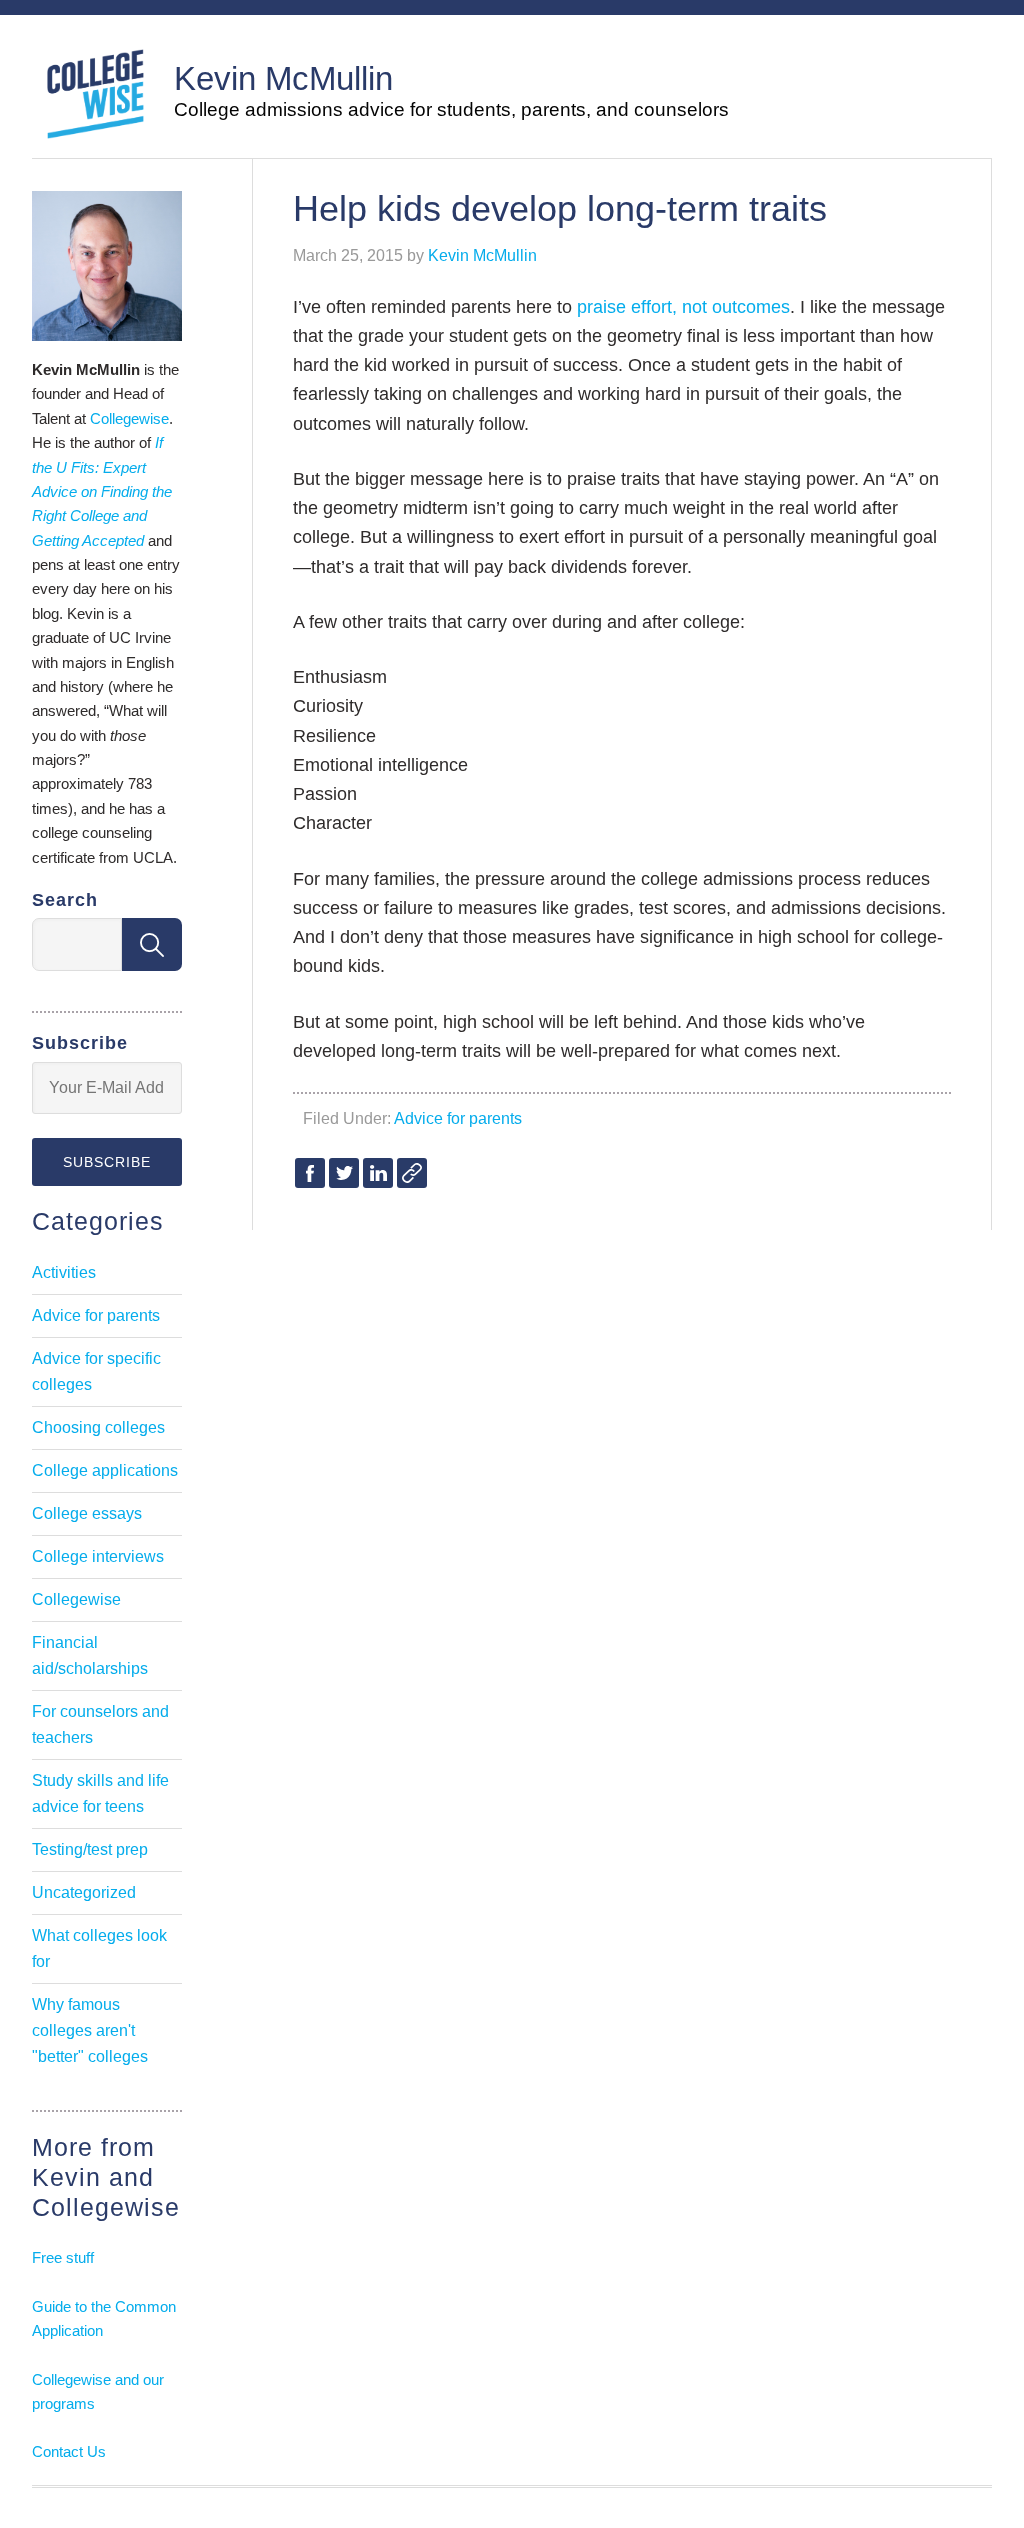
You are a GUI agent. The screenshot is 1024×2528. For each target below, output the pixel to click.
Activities (64, 1272)
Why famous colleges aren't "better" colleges (90, 2030)
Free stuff (63, 2257)
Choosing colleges (98, 1427)
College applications (105, 1470)
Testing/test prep (90, 1849)
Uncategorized (84, 1892)
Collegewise (129, 418)
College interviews (98, 1556)
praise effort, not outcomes (683, 307)
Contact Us (69, 2451)
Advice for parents (458, 1118)
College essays (87, 1513)
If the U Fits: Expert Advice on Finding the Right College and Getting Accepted (102, 491)
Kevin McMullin (283, 78)
